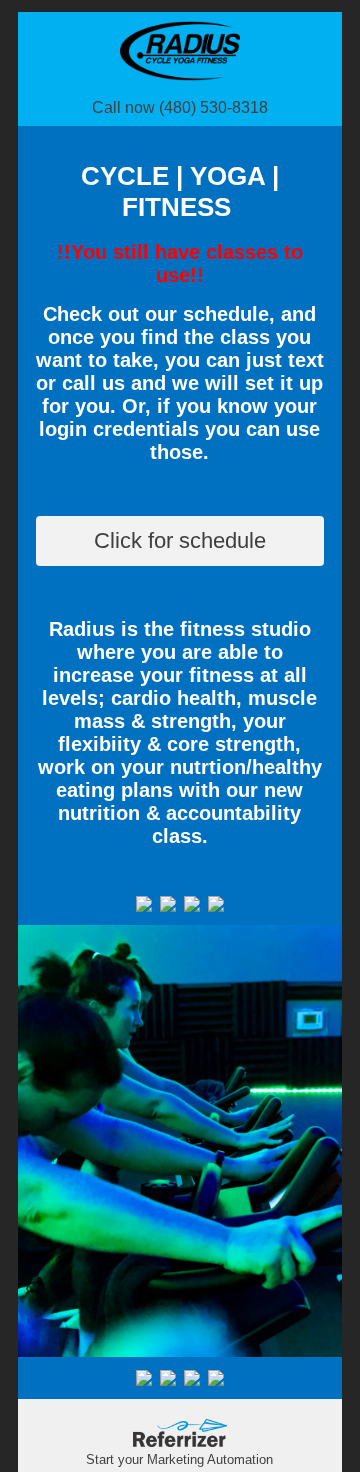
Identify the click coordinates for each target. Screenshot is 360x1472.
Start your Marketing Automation (179, 1459)
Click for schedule (180, 540)
